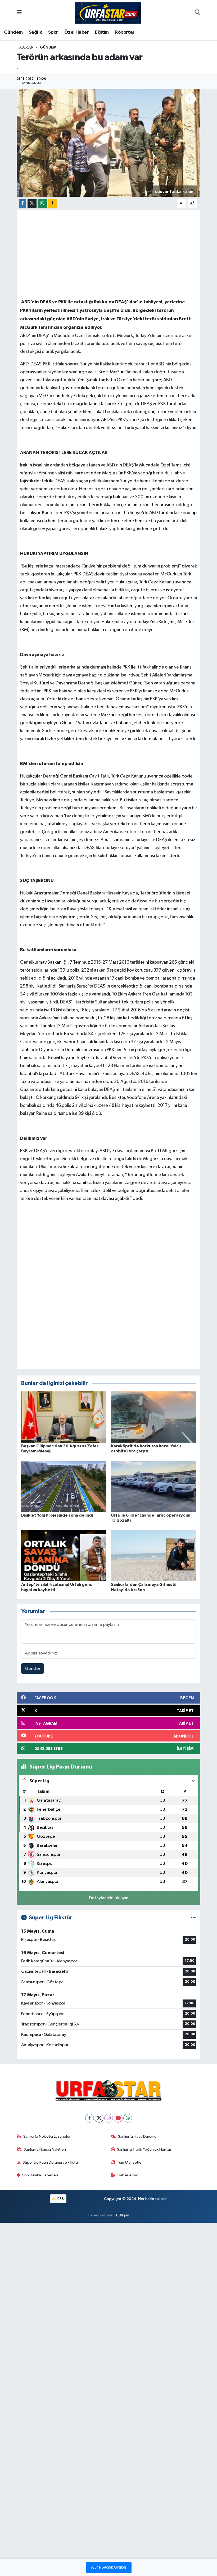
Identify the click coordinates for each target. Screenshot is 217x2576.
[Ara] (198, 13)
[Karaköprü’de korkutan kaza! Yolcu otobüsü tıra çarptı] (153, 1417)
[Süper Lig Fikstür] (193, 1918)
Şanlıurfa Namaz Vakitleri (45, 2149)
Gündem (13, 32)
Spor (53, 32)
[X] (99, 2118)
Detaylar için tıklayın (109, 1898)
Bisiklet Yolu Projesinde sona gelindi (57, 1515)
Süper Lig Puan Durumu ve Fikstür (51, 2162)
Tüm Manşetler (130, 2162)
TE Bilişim (121, 2215)
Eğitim (102, 32)
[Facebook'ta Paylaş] (22, 204)
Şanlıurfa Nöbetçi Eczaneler (47, 2136)
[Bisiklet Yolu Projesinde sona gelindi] (64, 1486)
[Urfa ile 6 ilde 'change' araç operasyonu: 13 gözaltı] (153, 1486)
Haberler (25, 47)
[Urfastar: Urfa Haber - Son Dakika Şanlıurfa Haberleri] (108, 13)
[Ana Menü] (19, 13)
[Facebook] (90, 2118)
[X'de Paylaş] (32, 204)
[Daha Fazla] (52, 204)
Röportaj (124, 32)
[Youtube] (118, 2118)
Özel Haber (77, 32)
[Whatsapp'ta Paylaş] (42, 204)
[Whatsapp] (128, 2118)
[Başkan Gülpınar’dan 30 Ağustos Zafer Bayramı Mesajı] (64, 1417)
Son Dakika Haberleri (40, 2175)
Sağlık (35, 32)
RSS (60, 2199)
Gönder (33, 1669)
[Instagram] (109, 2118)
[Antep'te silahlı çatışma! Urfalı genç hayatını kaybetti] (64, 1555)
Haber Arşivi (128, 2175)
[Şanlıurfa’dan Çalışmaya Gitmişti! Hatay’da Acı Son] (153, 1555)
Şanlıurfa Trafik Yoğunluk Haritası (145, 2149)
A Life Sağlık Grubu (109, 2568)
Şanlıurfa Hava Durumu (137, 2136)
